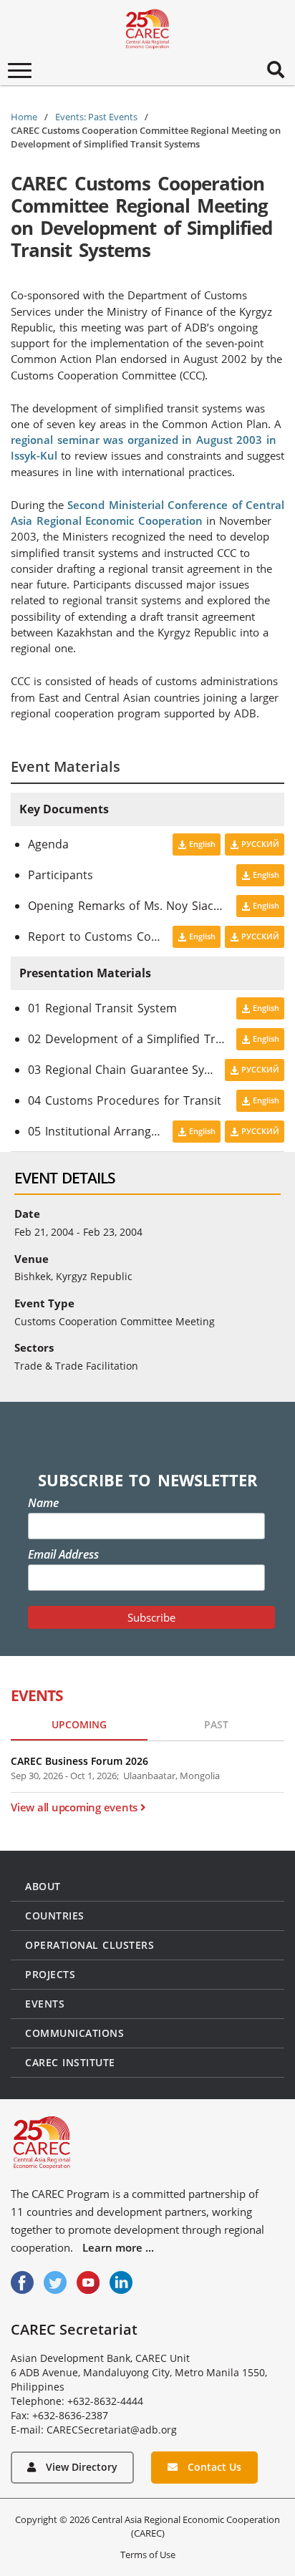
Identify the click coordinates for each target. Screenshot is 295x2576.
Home (24, 117)
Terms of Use (148, 2555)
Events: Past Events (96, 117)
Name (43, 1503)
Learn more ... (118, 2247)
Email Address (63, 1554)
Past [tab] (216, 1724)
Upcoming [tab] (79, 1724)
